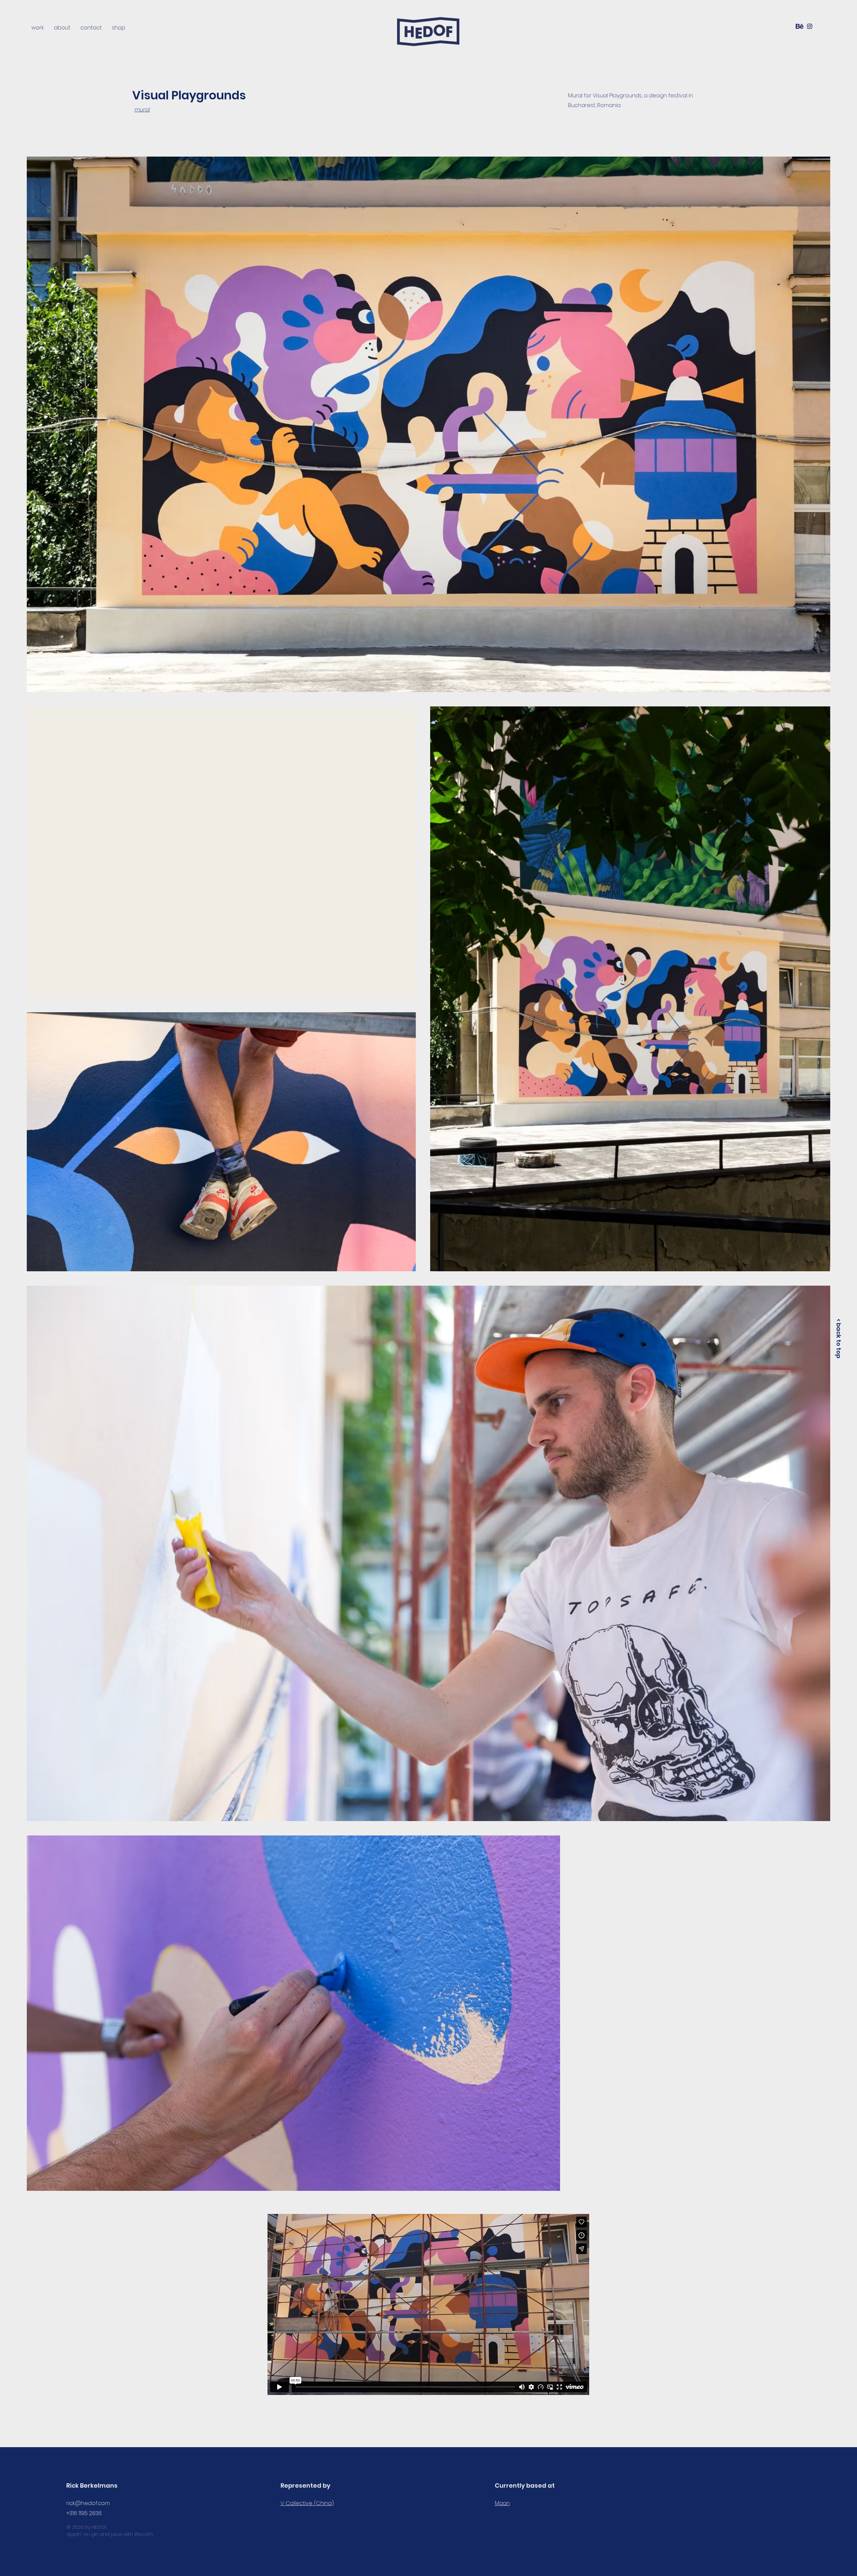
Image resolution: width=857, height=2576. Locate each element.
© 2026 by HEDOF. (87, 2527)
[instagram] (810, 26)
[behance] (800, 26)
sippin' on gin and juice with (100, 2534)
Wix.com (144, 2534)
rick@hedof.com (88, 2503)
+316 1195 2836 (84, 2513)
